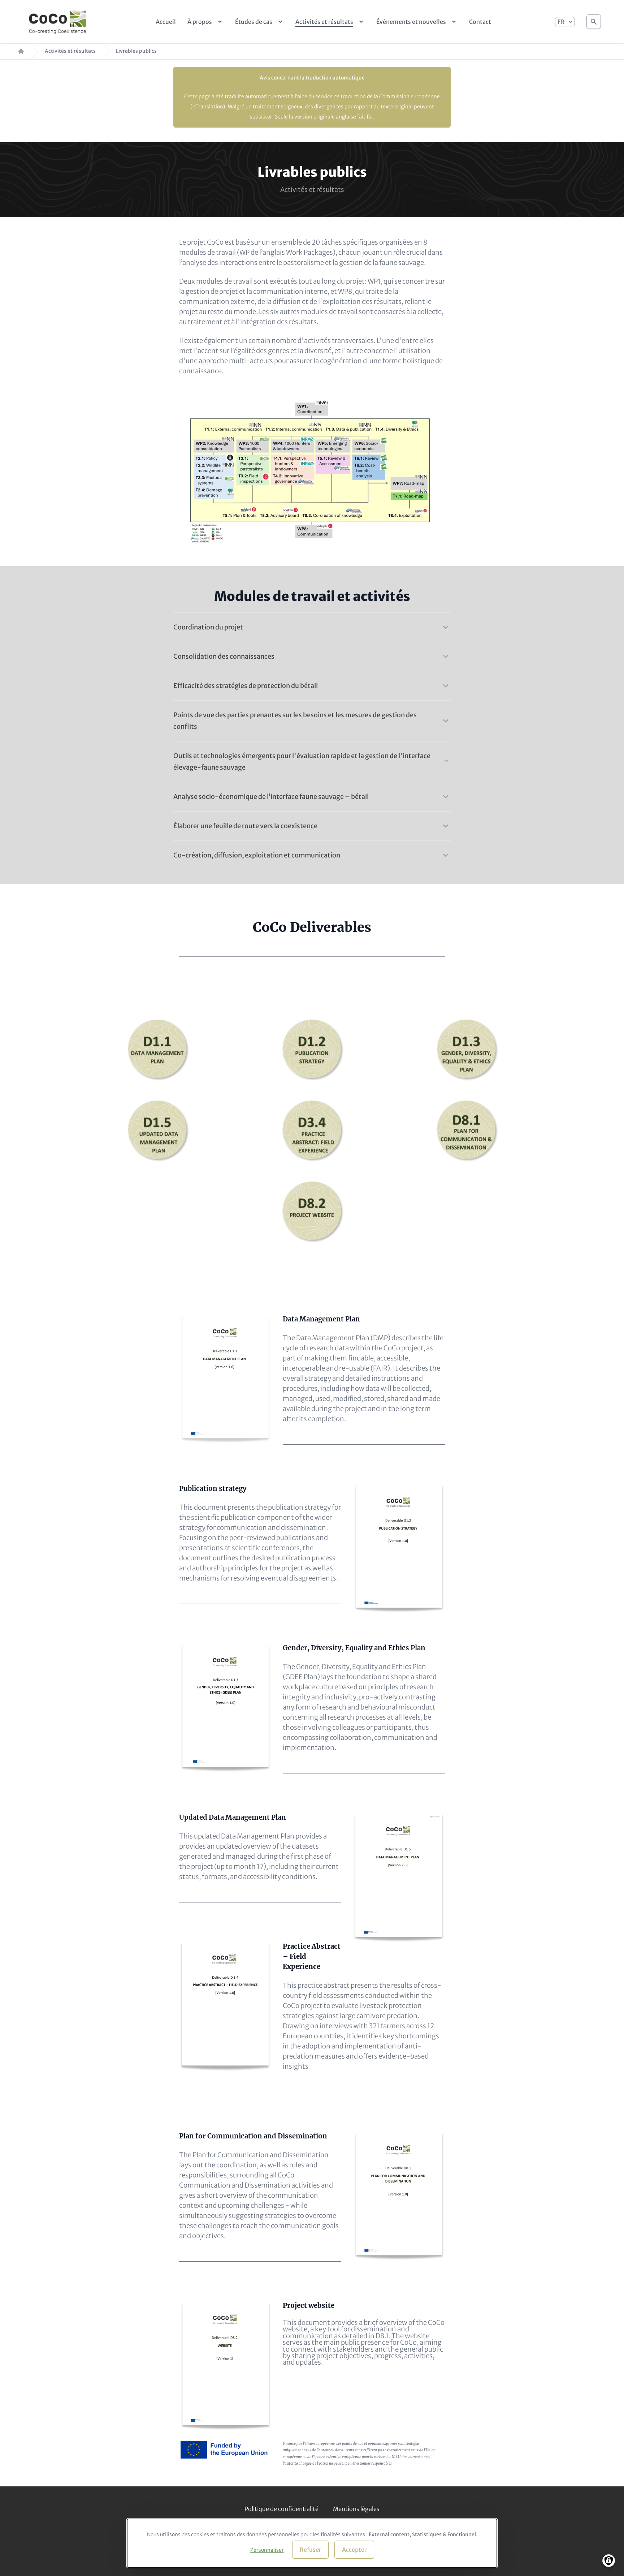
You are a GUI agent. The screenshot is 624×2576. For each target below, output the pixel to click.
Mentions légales (356, 2509)
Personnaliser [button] (267, 2550)
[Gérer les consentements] (609, 2561)
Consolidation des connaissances (224, 656)
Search (594, 22)
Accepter (354, 2550)
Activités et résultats (70, 51)
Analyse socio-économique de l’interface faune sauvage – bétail (271, 797)
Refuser (310, 2550)
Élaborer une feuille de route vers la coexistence (245, 826)
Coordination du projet (208, 627)
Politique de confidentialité (281, 2509)
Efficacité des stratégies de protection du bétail (246, 686)
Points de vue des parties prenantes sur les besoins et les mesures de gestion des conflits (295, 721)
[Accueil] (58, 22)
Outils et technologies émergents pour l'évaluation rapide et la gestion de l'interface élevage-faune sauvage (302, 762)
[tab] (312, 623)
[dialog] (312, 2543)
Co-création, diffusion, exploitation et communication (257, 855)
